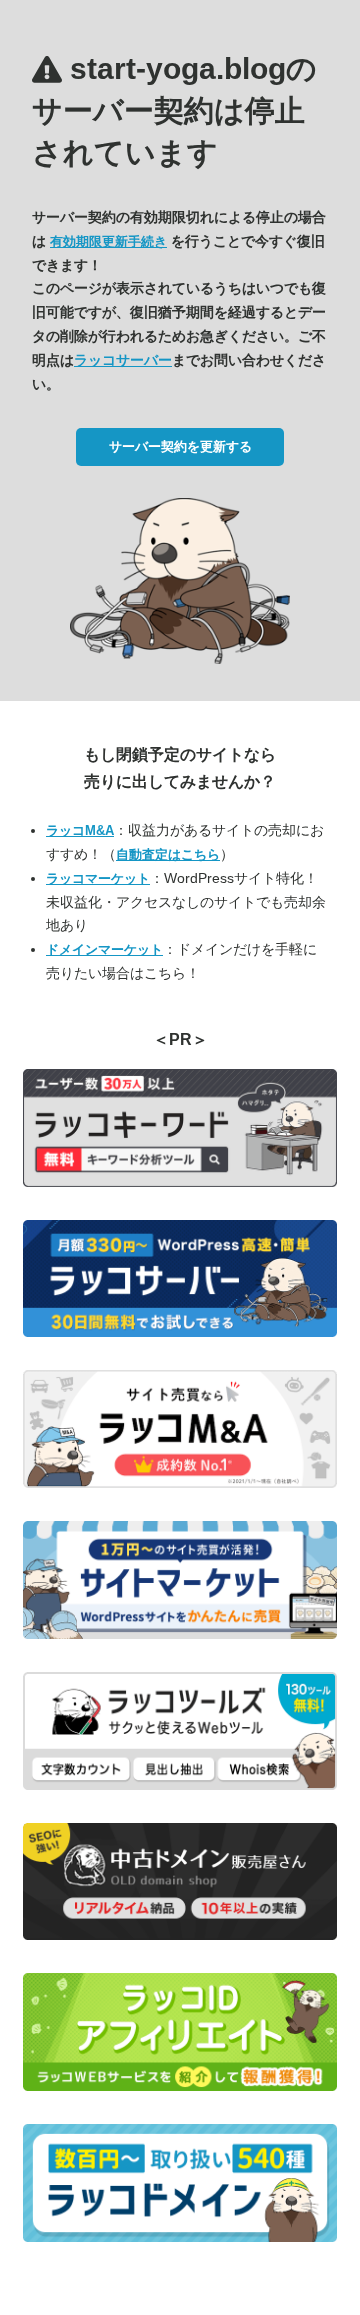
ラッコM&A (80, 830)
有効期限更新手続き (108, 241)
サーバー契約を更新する (180, 446)
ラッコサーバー (123, 360)
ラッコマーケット (98, 878)
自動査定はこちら (168, 854)
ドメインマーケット (104, 949)
